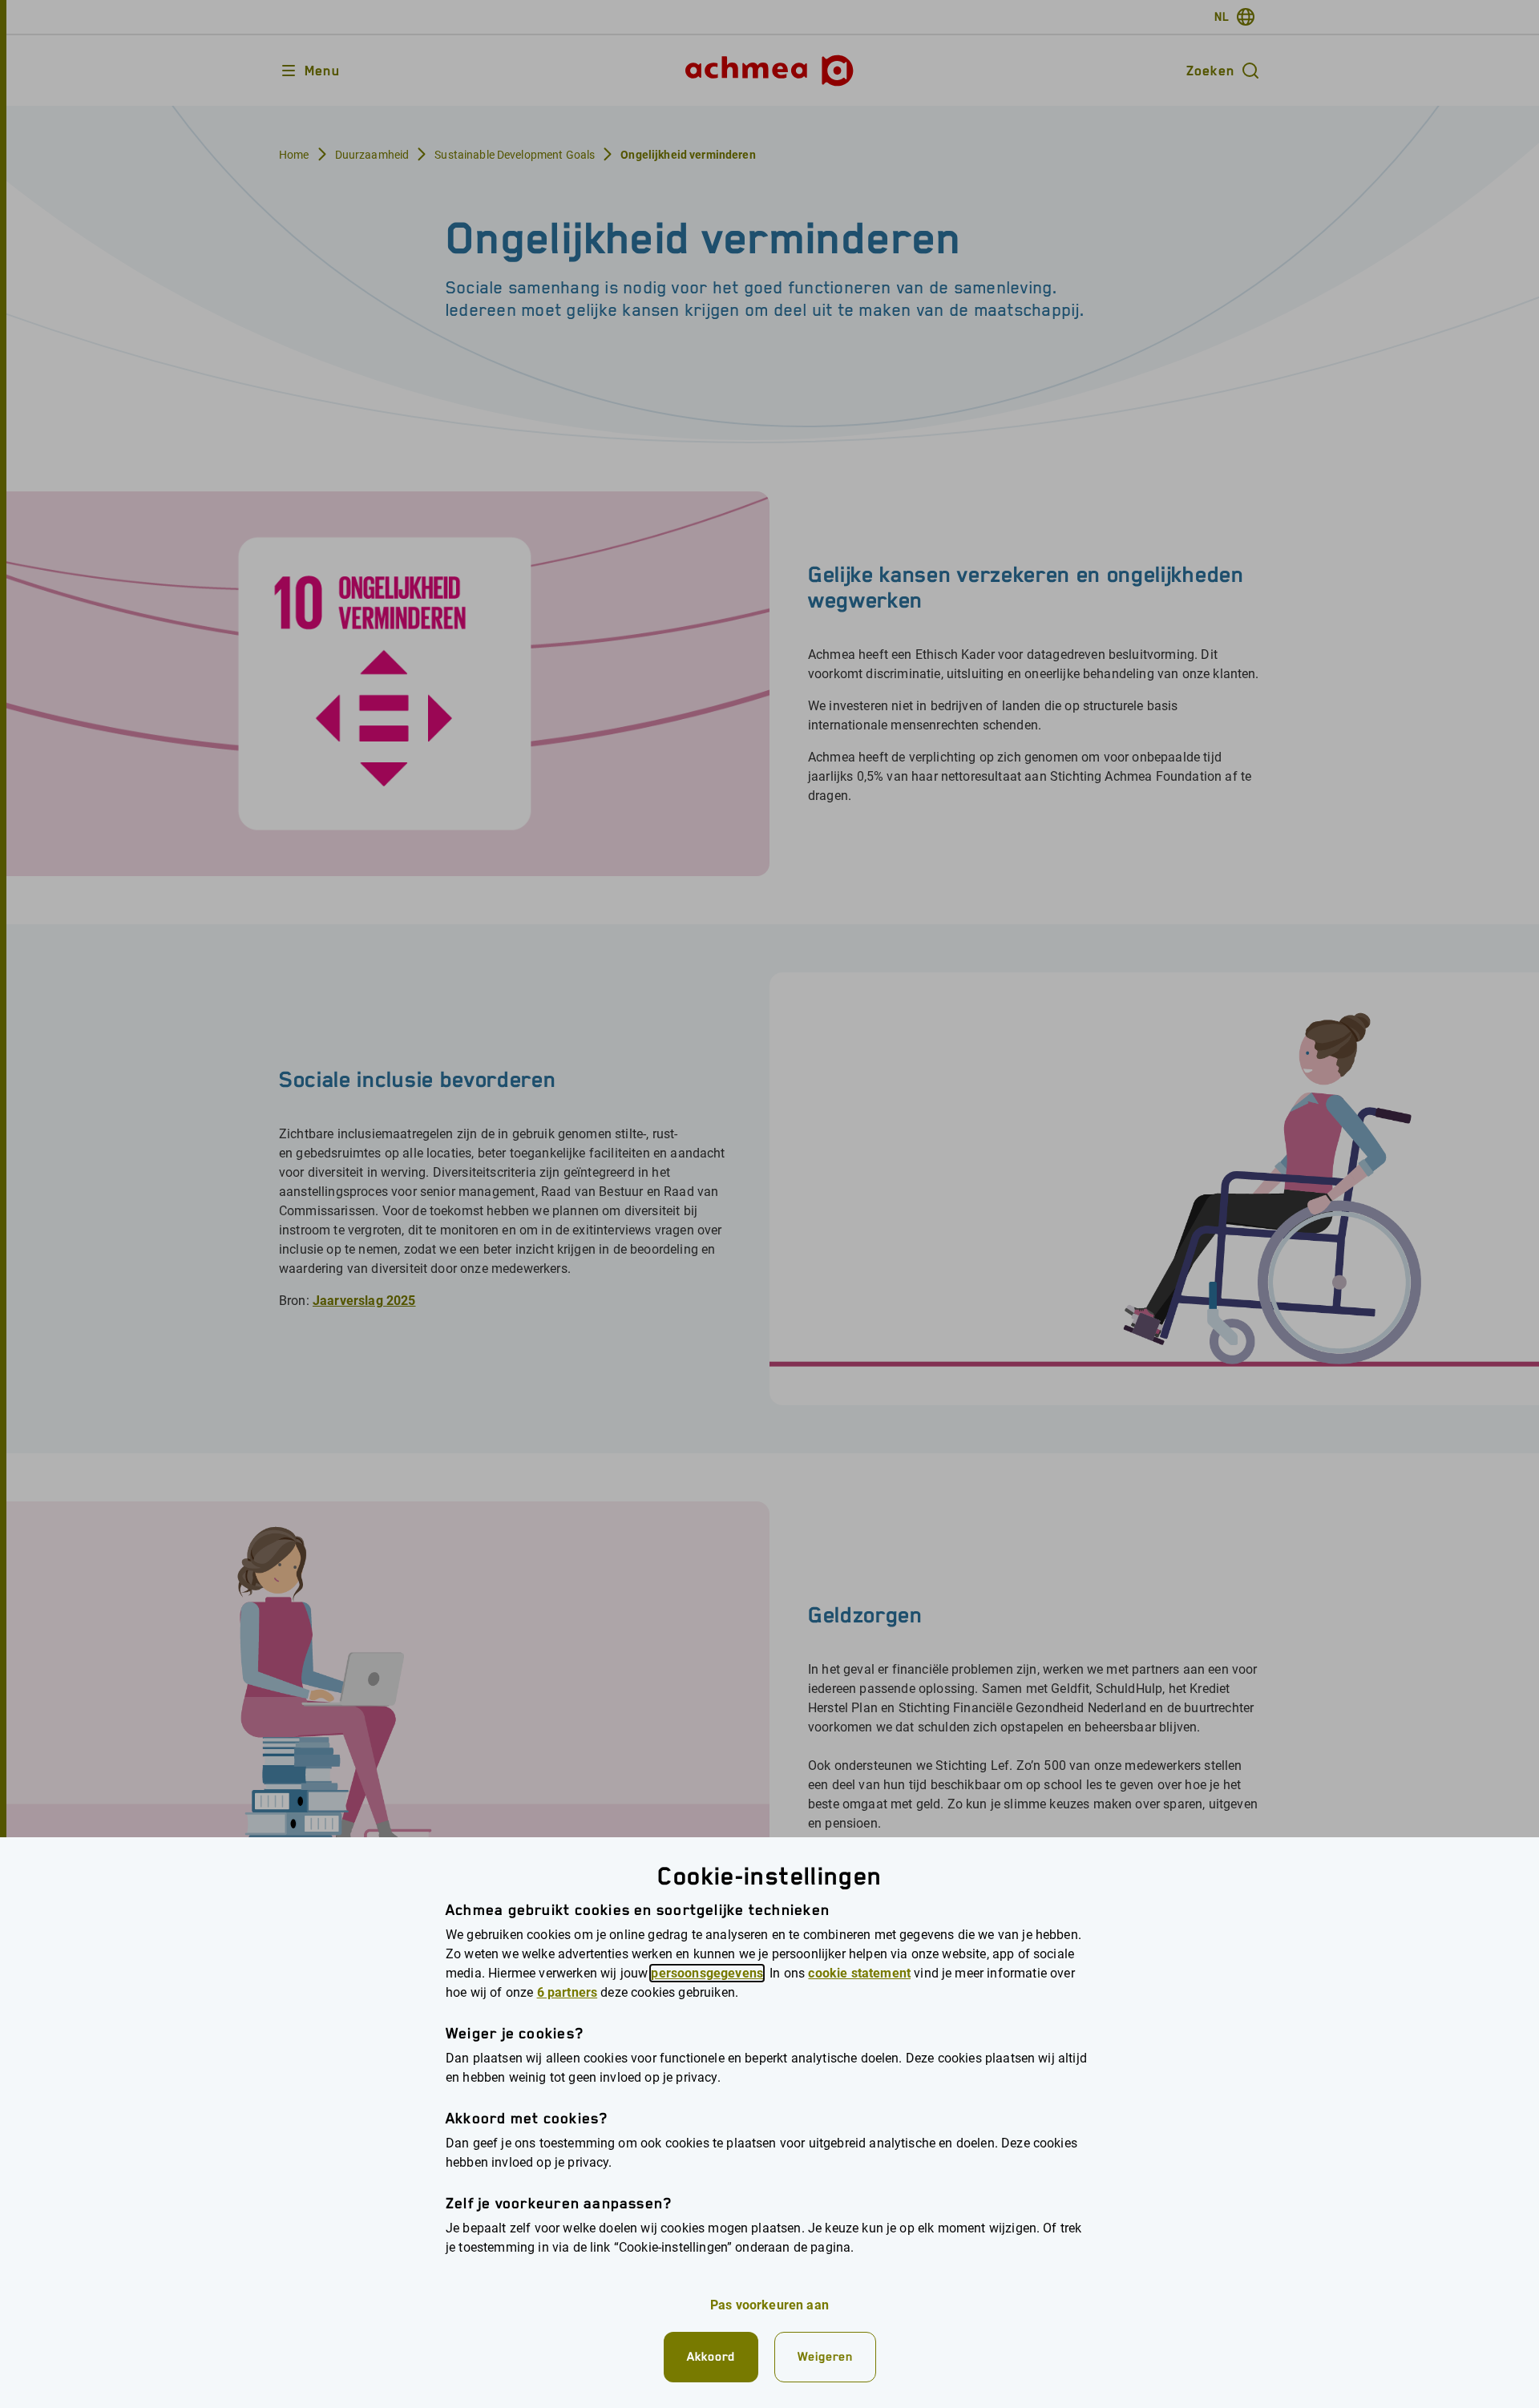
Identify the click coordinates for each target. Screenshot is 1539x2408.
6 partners (568, 1992)
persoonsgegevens (707, 1973)
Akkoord (711, 2356)
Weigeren (825, 2356)
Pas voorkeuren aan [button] (769, 2305)
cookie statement (859, 1973)
